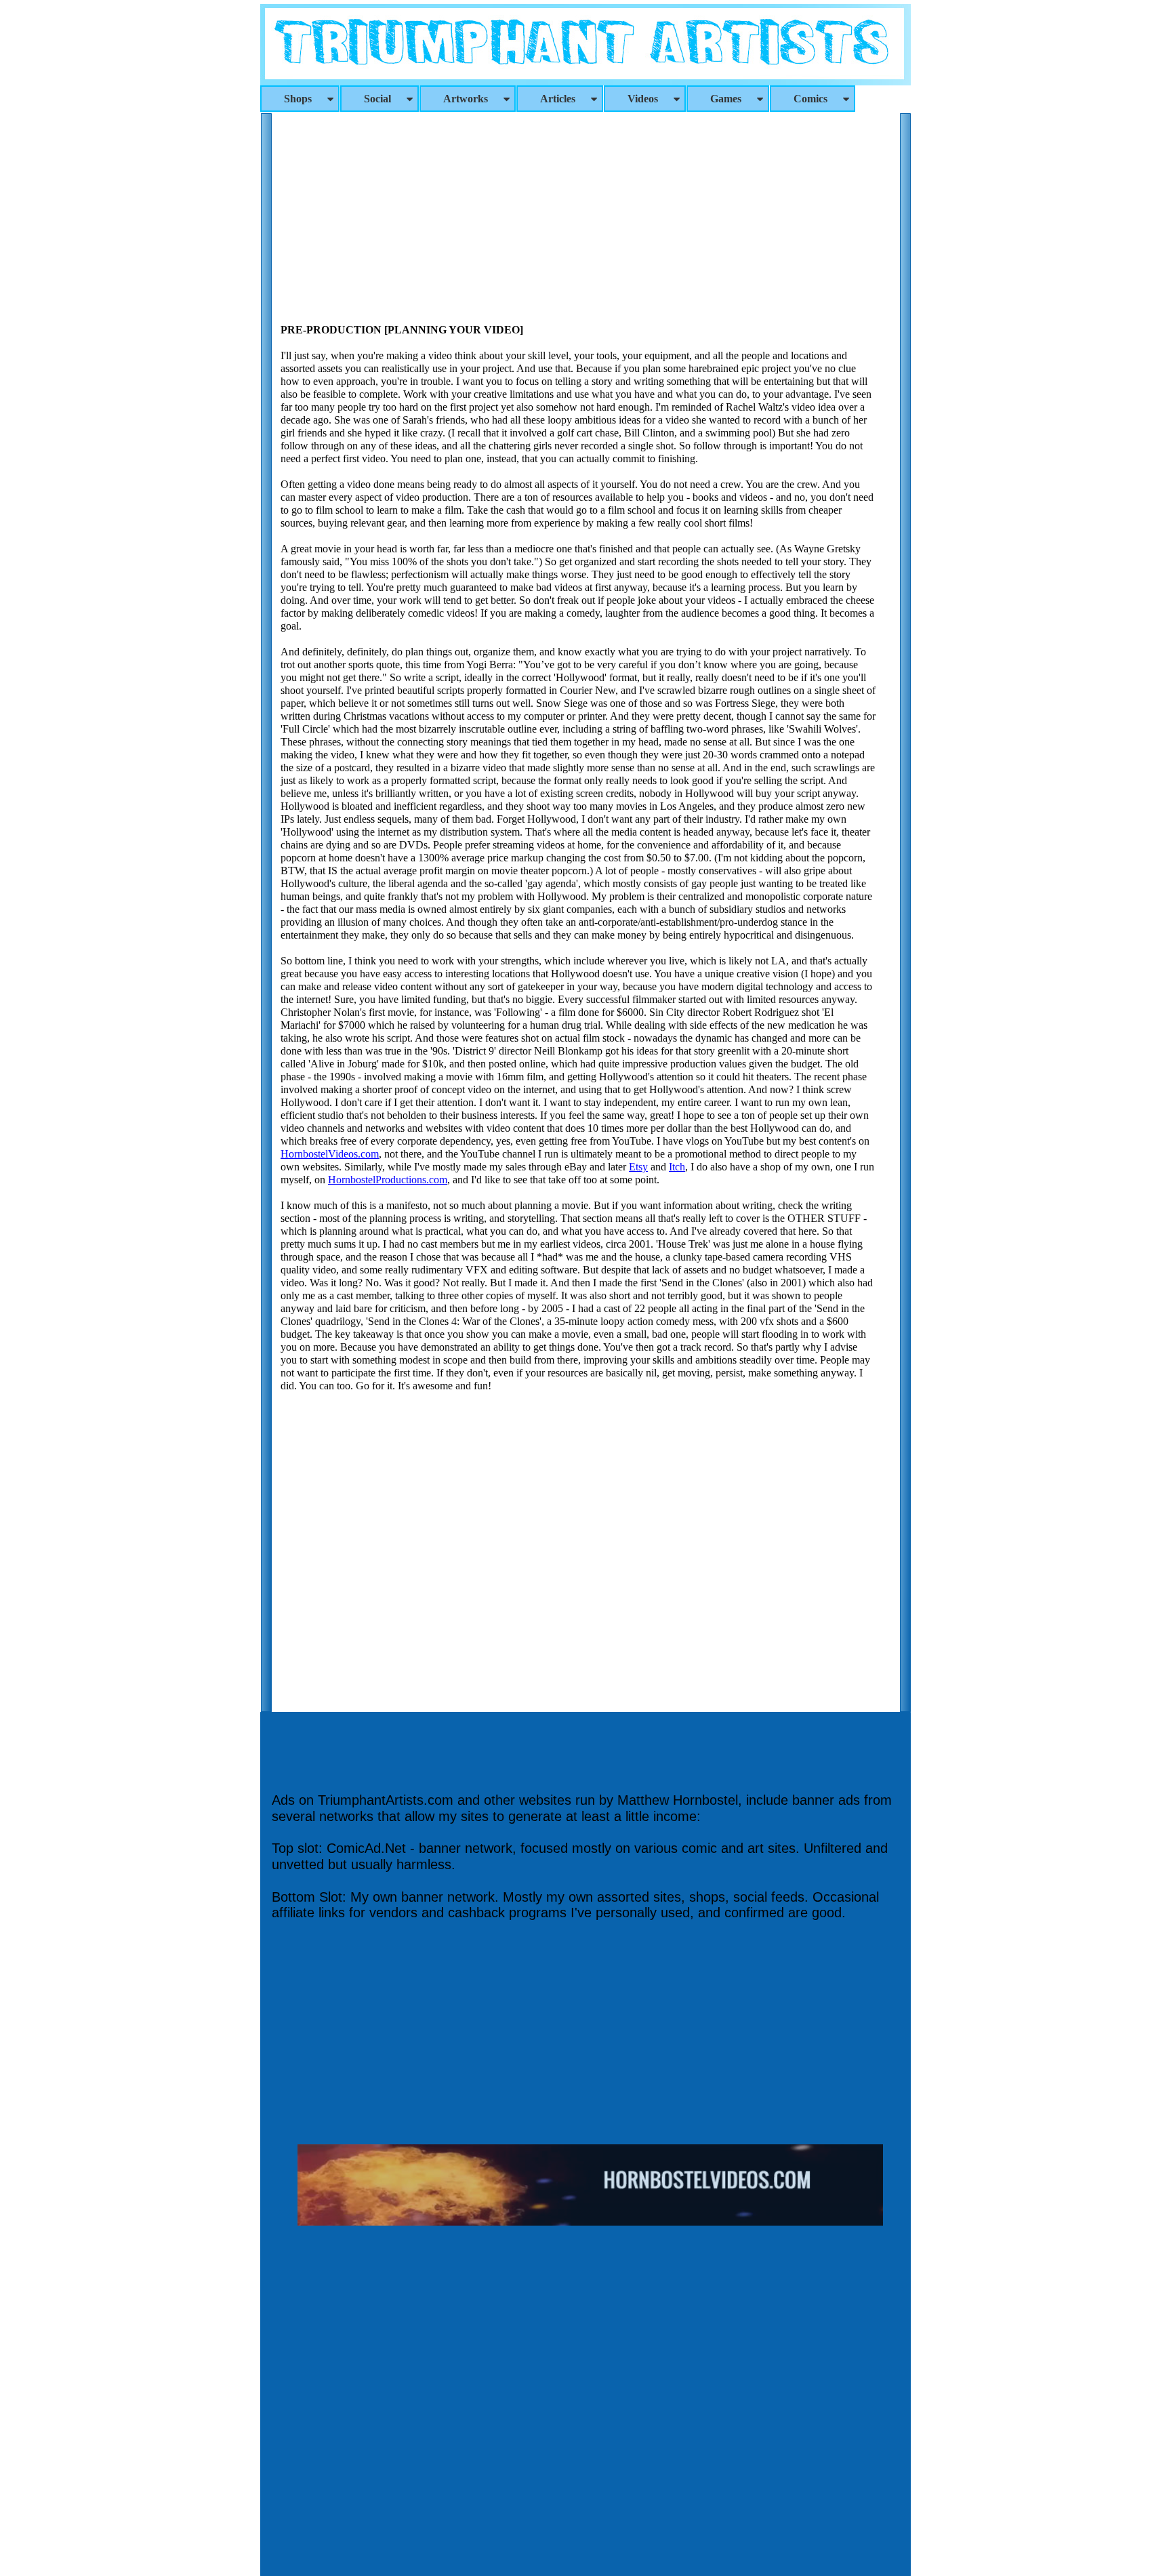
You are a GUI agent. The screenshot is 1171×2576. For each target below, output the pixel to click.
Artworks (466, 99)
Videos (643, 99)
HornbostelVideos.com (330, 1154)
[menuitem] (300, 99)
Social (377, 99)
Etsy (638, 1167)
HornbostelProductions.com (388, 1180)
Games (726, 99)
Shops (298, 99)
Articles (558, 99)
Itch (677, 1167)
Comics (810, 99)
